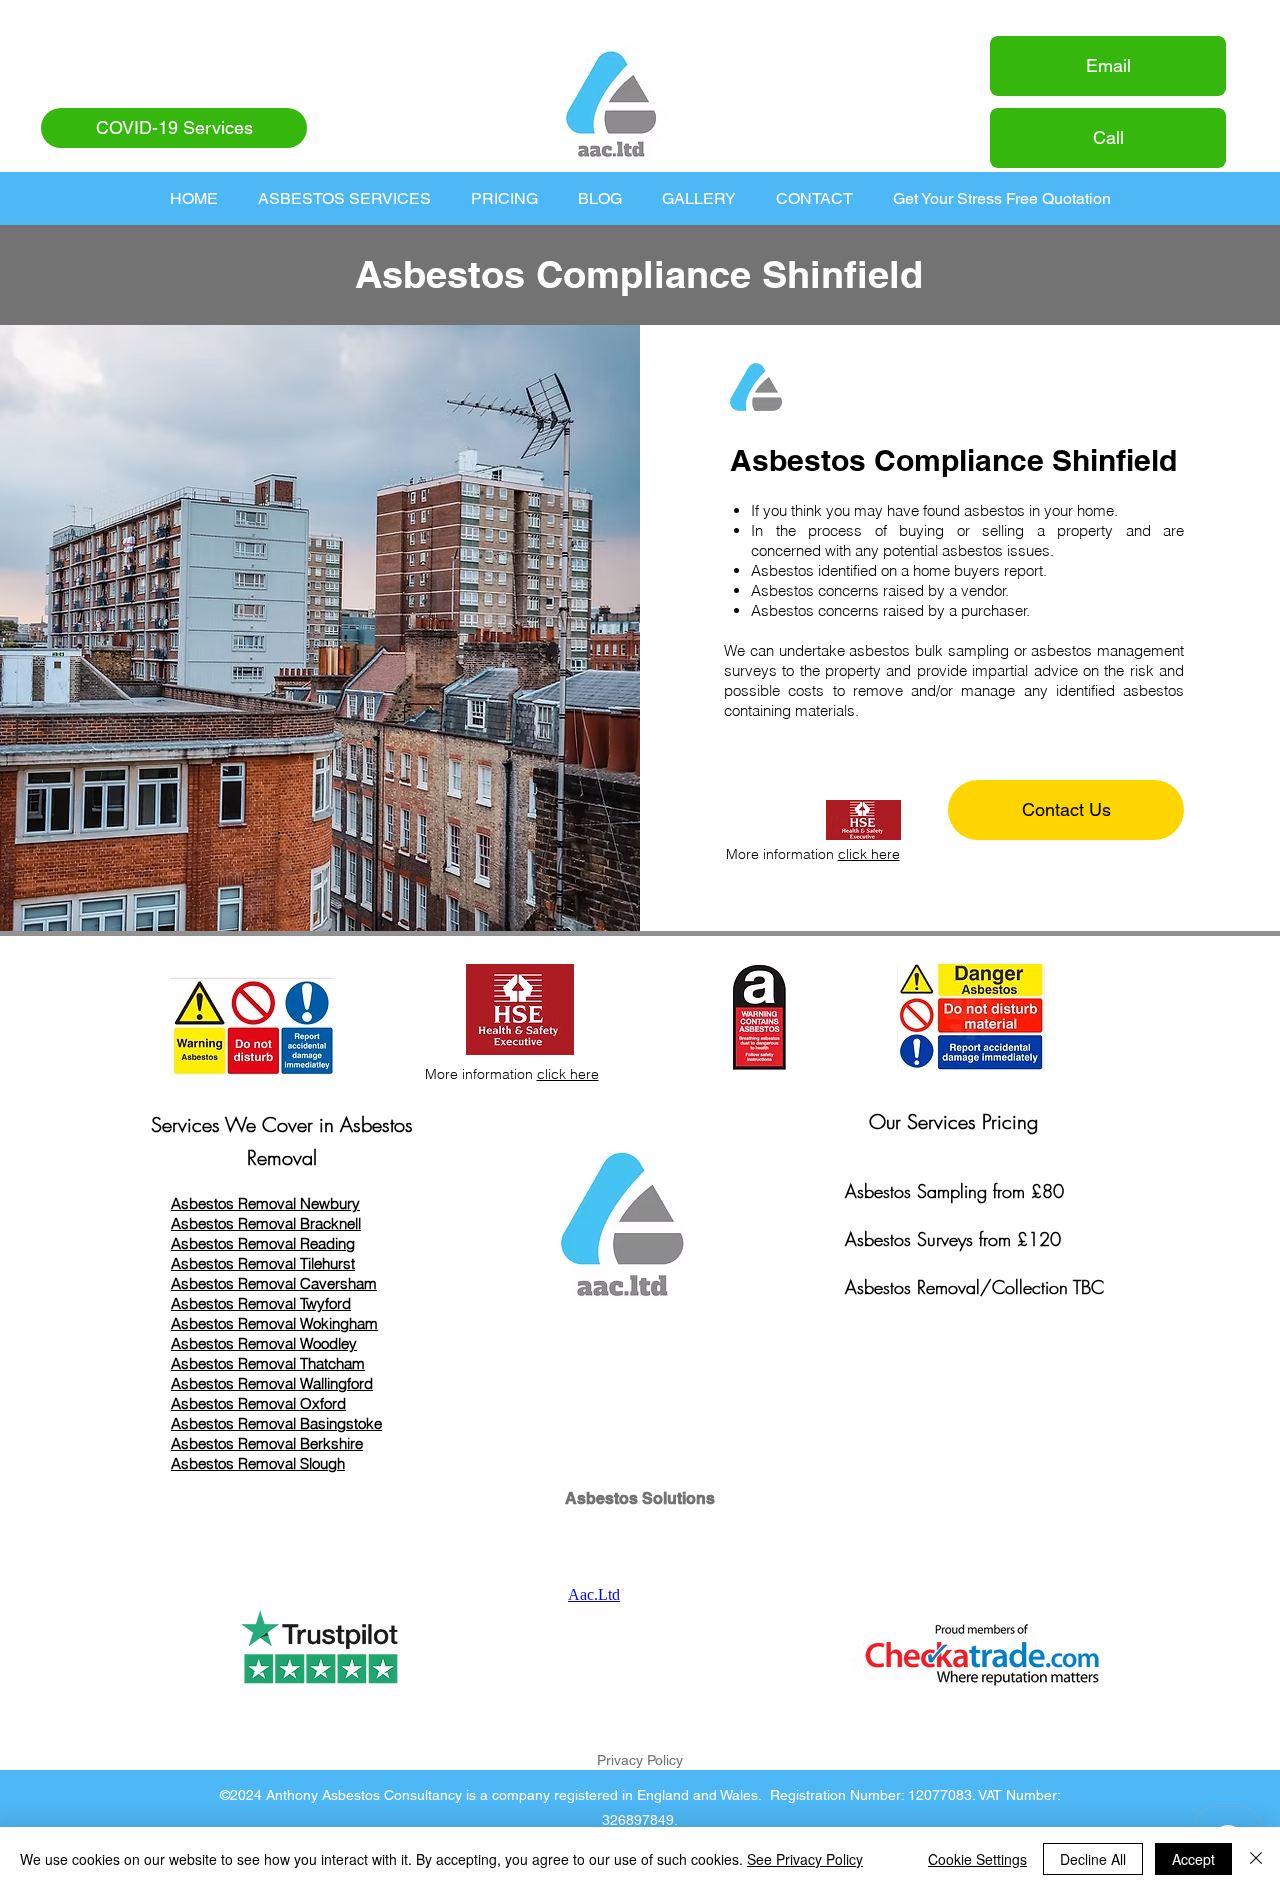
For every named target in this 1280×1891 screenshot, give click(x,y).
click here (869, 854)
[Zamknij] (1256, 1859)
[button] (344, 198)
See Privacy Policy (805, 1859)
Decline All (1093, 1859)
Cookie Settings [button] (977, 1859)
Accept (1193, 1859)
